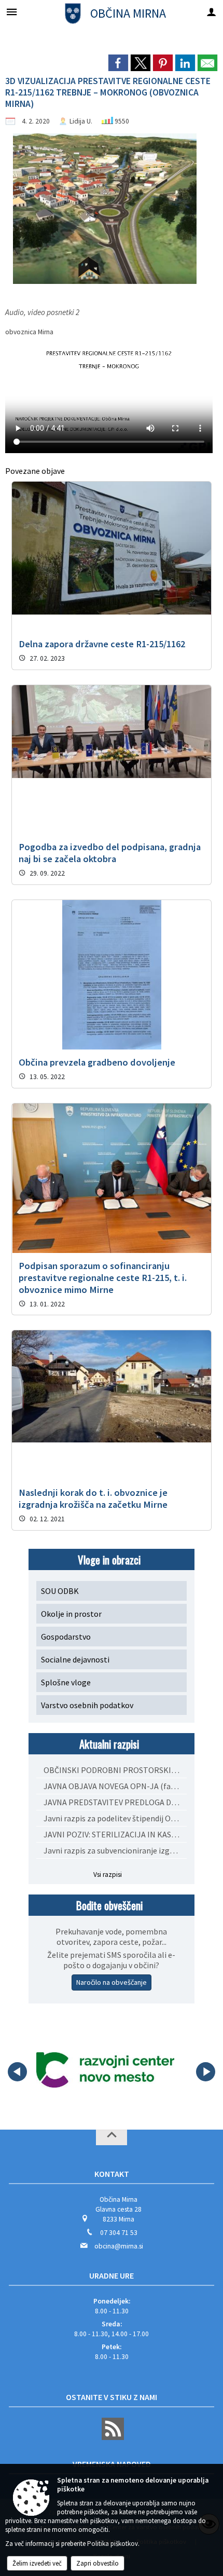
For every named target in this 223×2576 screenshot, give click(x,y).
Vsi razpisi (108, 1875)
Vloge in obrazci (109, 1559)
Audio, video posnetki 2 (42, 312)
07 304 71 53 (119, 2233)
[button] (17, 2072)
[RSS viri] (112, 2438)
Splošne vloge (66, 1682)
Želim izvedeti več (37, 2563)
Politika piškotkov (113, 2544)
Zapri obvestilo (97, 2563)
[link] (118, 63)
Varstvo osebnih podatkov (87, 1705)
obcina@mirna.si (119, 2246)
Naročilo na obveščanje (112, 1982)
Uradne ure (112, 2275)
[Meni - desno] (211, 12)
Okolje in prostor (71, 1614)
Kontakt (112, 2174)
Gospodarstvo (66, 1637)
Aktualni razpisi (109, 1744)
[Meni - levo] (12, 12)
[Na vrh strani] (112, 2137)
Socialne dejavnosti (75, 1659)
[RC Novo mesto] (105, 2070)
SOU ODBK (60, 1591)
